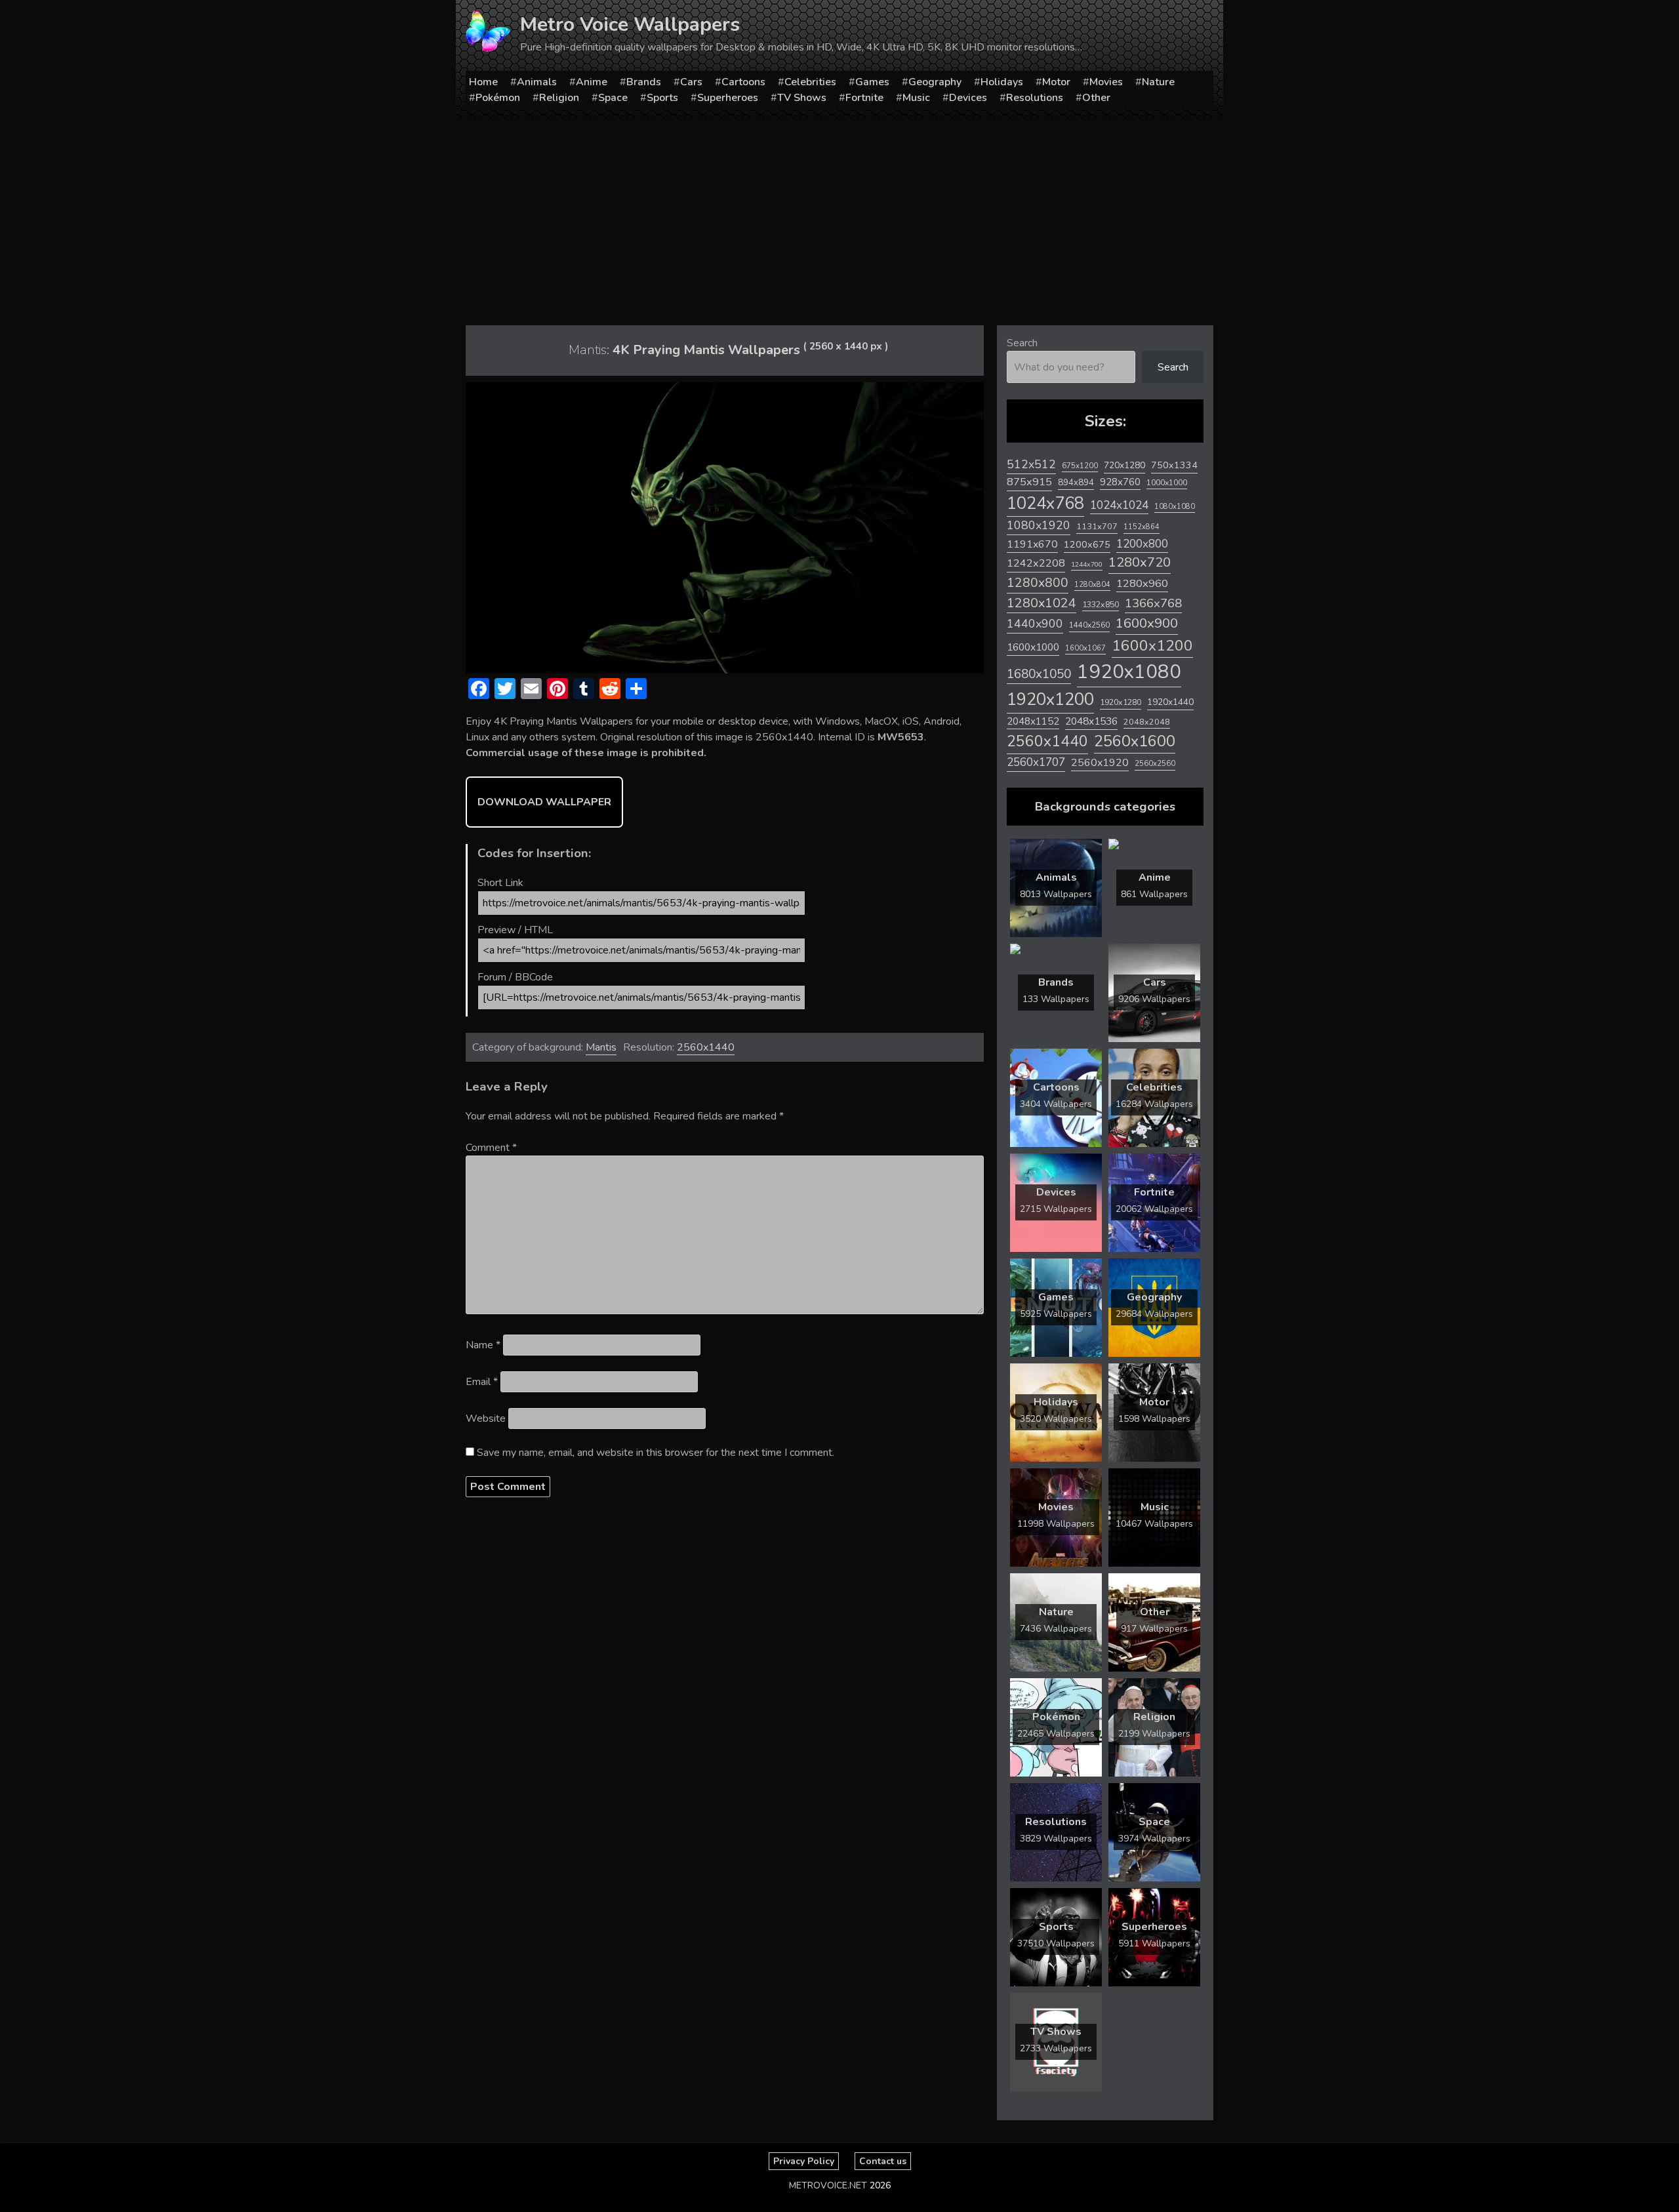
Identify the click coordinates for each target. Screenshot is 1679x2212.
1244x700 (1087, 564)
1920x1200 (1050, 699)
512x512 (1031, 464)
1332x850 (1101, 604)
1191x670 (1032, 544)
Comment (491, 1148)
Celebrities (810, 82)
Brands (644, 82)
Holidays (1002, 82)
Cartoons (743, 82)
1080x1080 (1175, 507)
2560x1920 (1100, 763)
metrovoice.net (828, 2185)
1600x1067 (1085, 648)
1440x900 (1035, 624)
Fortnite (864, 98)
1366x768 (1153, 603)
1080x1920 (1039, 525)
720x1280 (1124, 465)
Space (613, 98)
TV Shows (802, 98)
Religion (559, 98)
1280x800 (1038, 583)
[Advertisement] (839, 217)
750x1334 (1174, 465)
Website (486, 1418)
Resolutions (1035, 98)
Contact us (883, 2161)
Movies (1106, 82)
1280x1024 (1042, 603)
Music (916, 98)
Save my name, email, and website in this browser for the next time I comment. (656, 1453)
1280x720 (1140, 562)
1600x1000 (1033, 647)
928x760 (1120, 482)
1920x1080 (1129, 672)
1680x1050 (1039, 674)
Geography (935, 82)
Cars (691, 82)
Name (483, 1345)
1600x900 (1147, 623)
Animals (537, 82)
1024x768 (1045, 503)
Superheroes (728, 98)
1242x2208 (1036, 563)
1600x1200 (1152, 646)
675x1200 (1080, 466)
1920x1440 (1170, 702)
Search (1022, 343)
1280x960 (1142, 583)
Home (483, 82)
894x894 (1076, 482)
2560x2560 (1155, 764)
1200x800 (1142, 544)
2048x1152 (1033, 721)
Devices (968, 98)
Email (482, 1382)
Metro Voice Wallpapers (630, 25)
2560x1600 (1135, 741)
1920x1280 (1121, 702)
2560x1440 (706, 1047)
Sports (662, 98)
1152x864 (1142, 527)
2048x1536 (1091, 721)
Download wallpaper (544, 802)
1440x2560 (1089, 625)
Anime (592, 82)
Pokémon (498, 98)
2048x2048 (1147, 722)
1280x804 (1092, 585)
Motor (1056, 82)
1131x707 (1097, 527)
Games (872, 82)
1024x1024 (1119, 505)
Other (1096, 98)
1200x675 (1087, 544)
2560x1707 (1036, 762)
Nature (1158, 82)
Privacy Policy (804, 2161)
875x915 (1029, 482)
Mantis (601, 1047)
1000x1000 (1167, 483)
